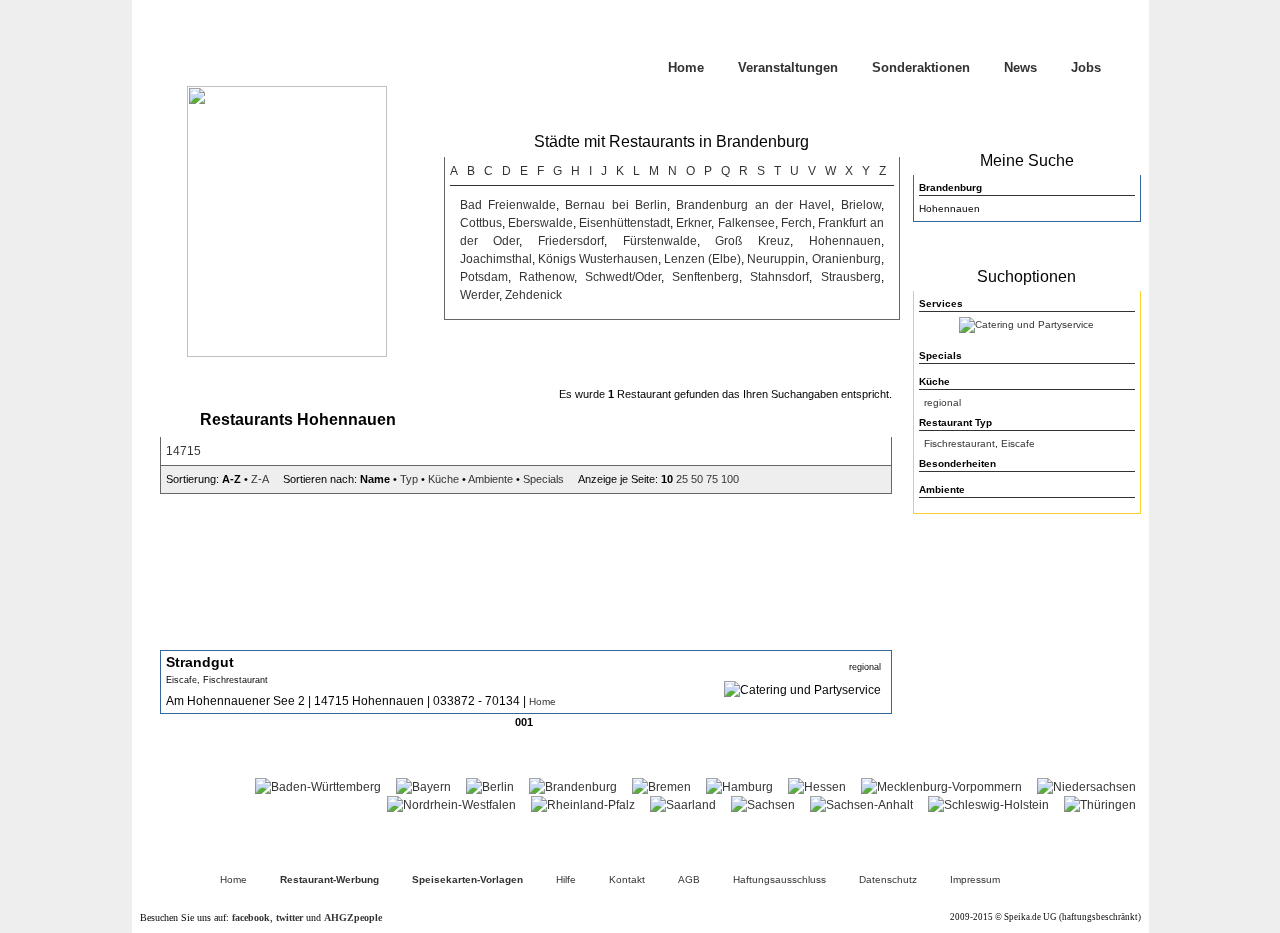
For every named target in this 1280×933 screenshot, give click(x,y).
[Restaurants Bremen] (661, 787)
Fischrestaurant (959, 443)
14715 (183, 451)
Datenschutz (888, 879)
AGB (689, 879)
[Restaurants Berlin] (490, 787)
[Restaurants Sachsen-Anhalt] (861, 805)
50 (697, 479)
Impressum (975, 879)
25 (682, 479)
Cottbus (481, 223)
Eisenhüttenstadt (624, 223)
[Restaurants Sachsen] (763, 805)
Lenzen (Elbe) (702, 259)
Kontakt (627, 879)
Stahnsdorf (779, 277)
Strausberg (851, 277)
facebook (251, 917)
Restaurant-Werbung (329, 879)
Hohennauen (845, 241)
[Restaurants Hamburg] (739, 787)
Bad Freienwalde (508, 205)
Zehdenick (533, 295)
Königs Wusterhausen (598, 259)
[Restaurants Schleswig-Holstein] (988, 805)
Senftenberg (705, 277)
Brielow (861, 205)
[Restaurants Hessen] (817, 787)
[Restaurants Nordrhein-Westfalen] (451, 805)
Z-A (259, 479)
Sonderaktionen (921, 67)
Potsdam (484, 277)
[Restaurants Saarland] (683, 805)
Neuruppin (776, 259)
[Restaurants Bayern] (423, 787)
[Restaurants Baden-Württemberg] (318, 787)
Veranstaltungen (788, 67)
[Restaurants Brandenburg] (573, 787)
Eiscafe (1018, 443)
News (1020, 67)
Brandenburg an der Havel (753, 205)
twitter (289, 917)
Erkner (693, 223)
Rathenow (546, 277)
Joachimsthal (496, 259)
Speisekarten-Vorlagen (467, 879)
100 (730, 479)
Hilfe (566, 879)
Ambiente (490, 479)
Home (686, 67)
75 (712, 479)
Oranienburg (846, 259)
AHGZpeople (353, 917)
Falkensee (746, 223)
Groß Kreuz (752, 241)
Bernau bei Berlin (616, 205)
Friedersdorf (571, 241)
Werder (479, 295)
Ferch (796, 223)
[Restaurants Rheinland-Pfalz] (583, 805)
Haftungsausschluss (779, 879)
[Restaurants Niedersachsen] (1086, 787)
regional (942, 402)
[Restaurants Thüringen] (1100, 805)
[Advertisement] (1027, 650)
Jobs (1086, 67)
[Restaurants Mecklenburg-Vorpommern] (941, 787)
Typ (409, 479)
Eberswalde (540, 223)
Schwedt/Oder (623, 277)
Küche (443, 479)
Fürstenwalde (660, 241)
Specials (543, 479)
